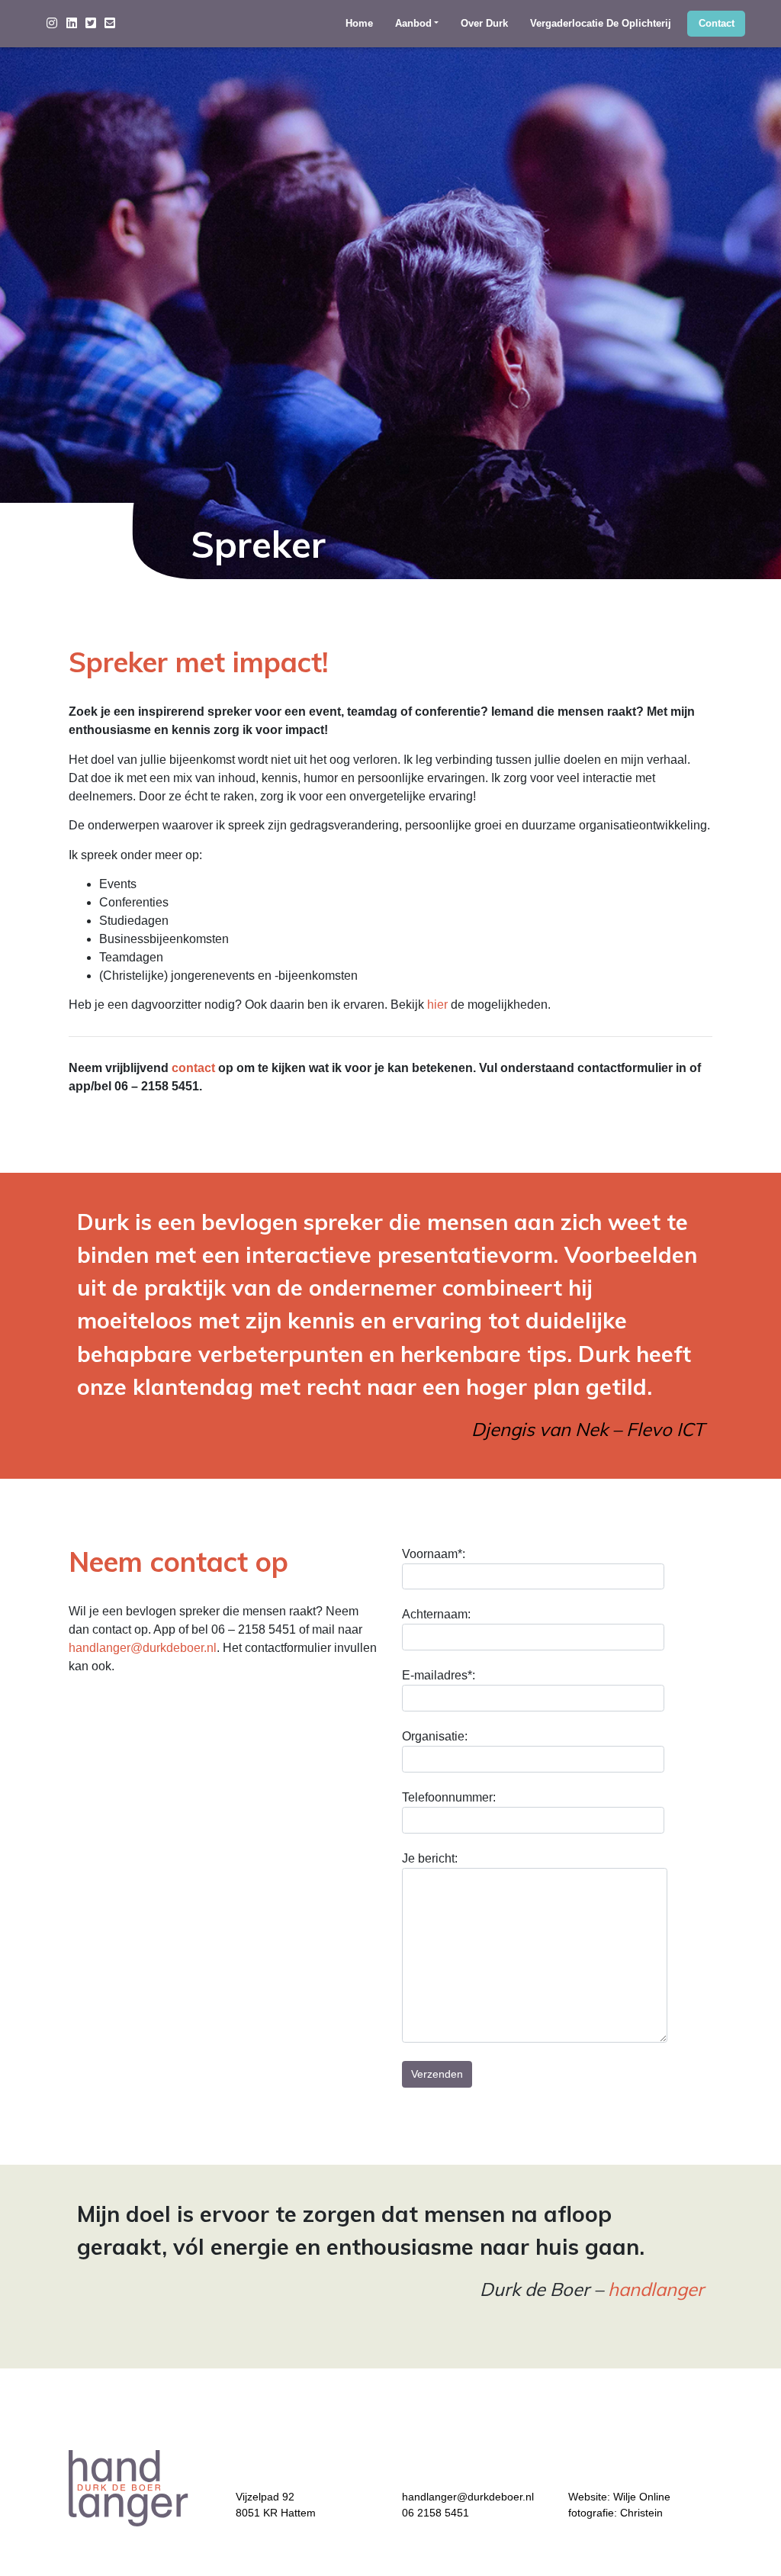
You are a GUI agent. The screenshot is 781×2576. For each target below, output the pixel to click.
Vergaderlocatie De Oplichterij (601, 24)
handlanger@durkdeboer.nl (143, 1648)
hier (437, 1005)
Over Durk (484, 24)
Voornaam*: (434, 1554)
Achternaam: (436, 1614)
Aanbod (413, 24)
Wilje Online (642, 2497)
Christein (641, 2513)
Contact (717, 24)
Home (359, 24)
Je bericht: (430, 1858)
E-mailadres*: (439, 1675)
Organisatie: (435, 1736)
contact (193, 1068)
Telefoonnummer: (449, 1797)
